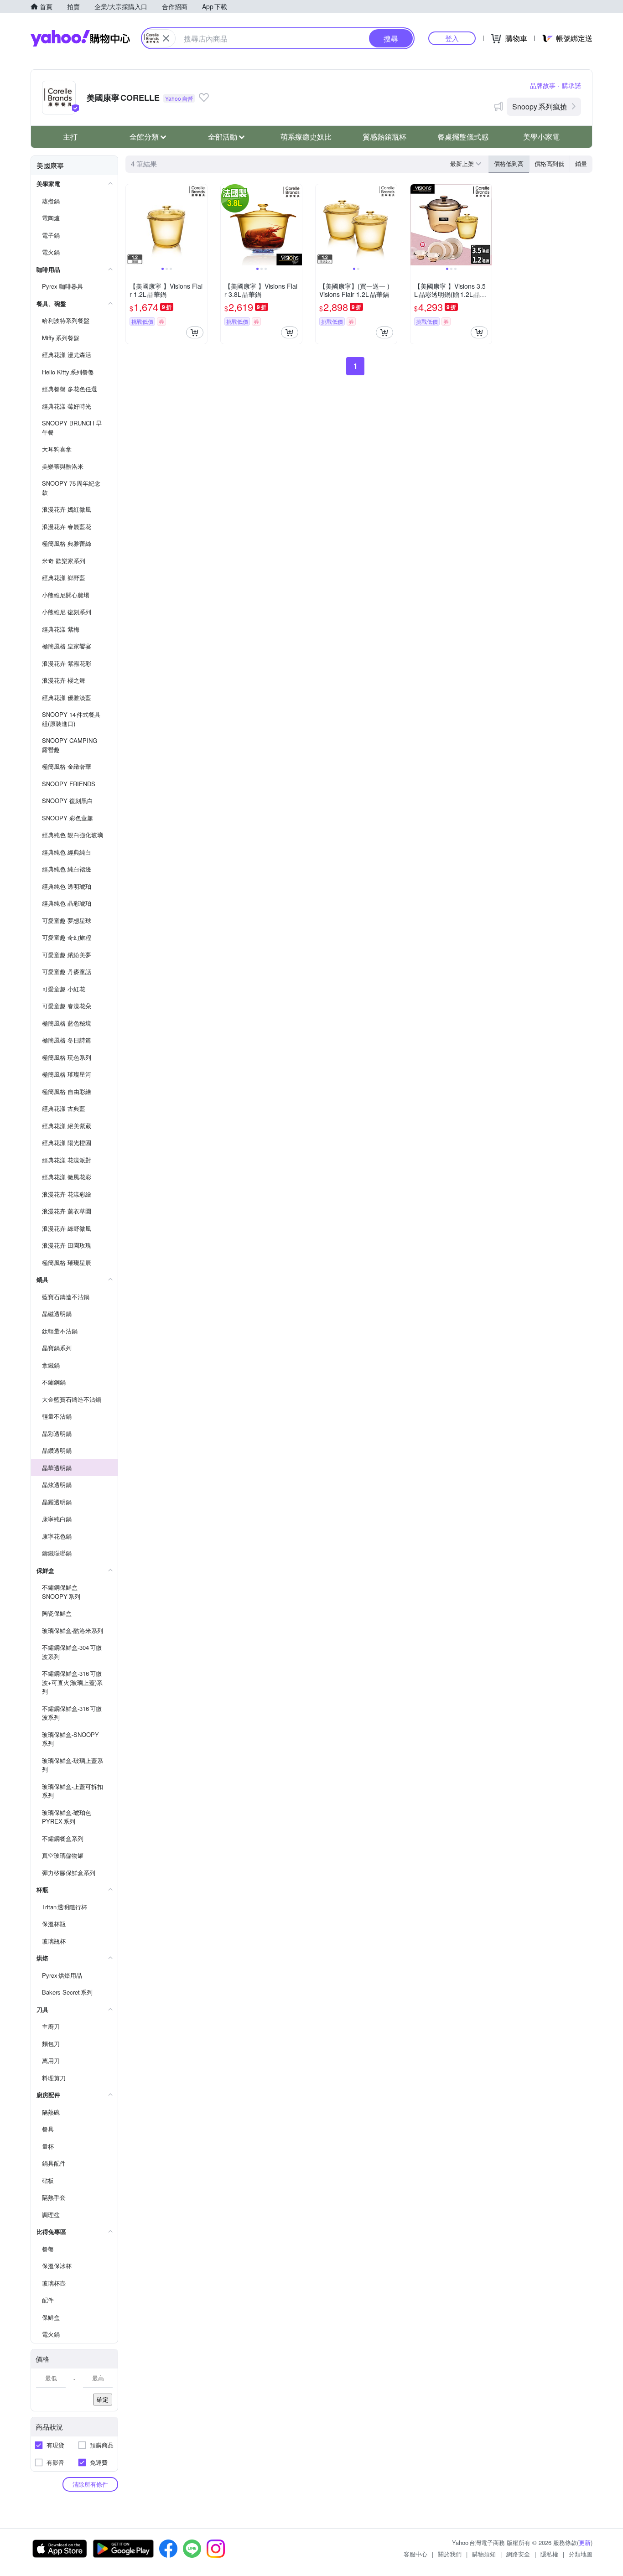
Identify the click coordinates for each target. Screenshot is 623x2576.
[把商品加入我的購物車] (195, 332)
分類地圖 (581, 2554)
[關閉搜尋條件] (166, 38)
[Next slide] (201, 225)
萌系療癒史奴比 (306, 137)
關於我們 (450, 2554)
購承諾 (571, 85)
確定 (103, 2399)
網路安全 (518, 2554)
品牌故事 (543, 85)
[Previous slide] (132, 225)
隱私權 (549, 2554)
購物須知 (484, 2554)
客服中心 (415, 2554)
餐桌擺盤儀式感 (463, 137)
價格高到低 (549, 163)
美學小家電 (541, 137)
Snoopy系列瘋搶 (540, 106)
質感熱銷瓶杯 (384, 137)
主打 (70, 137)
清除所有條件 (90, 2484)
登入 (452, 38)
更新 (585, 2542)
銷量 (581, 163)
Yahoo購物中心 (80, 38)
